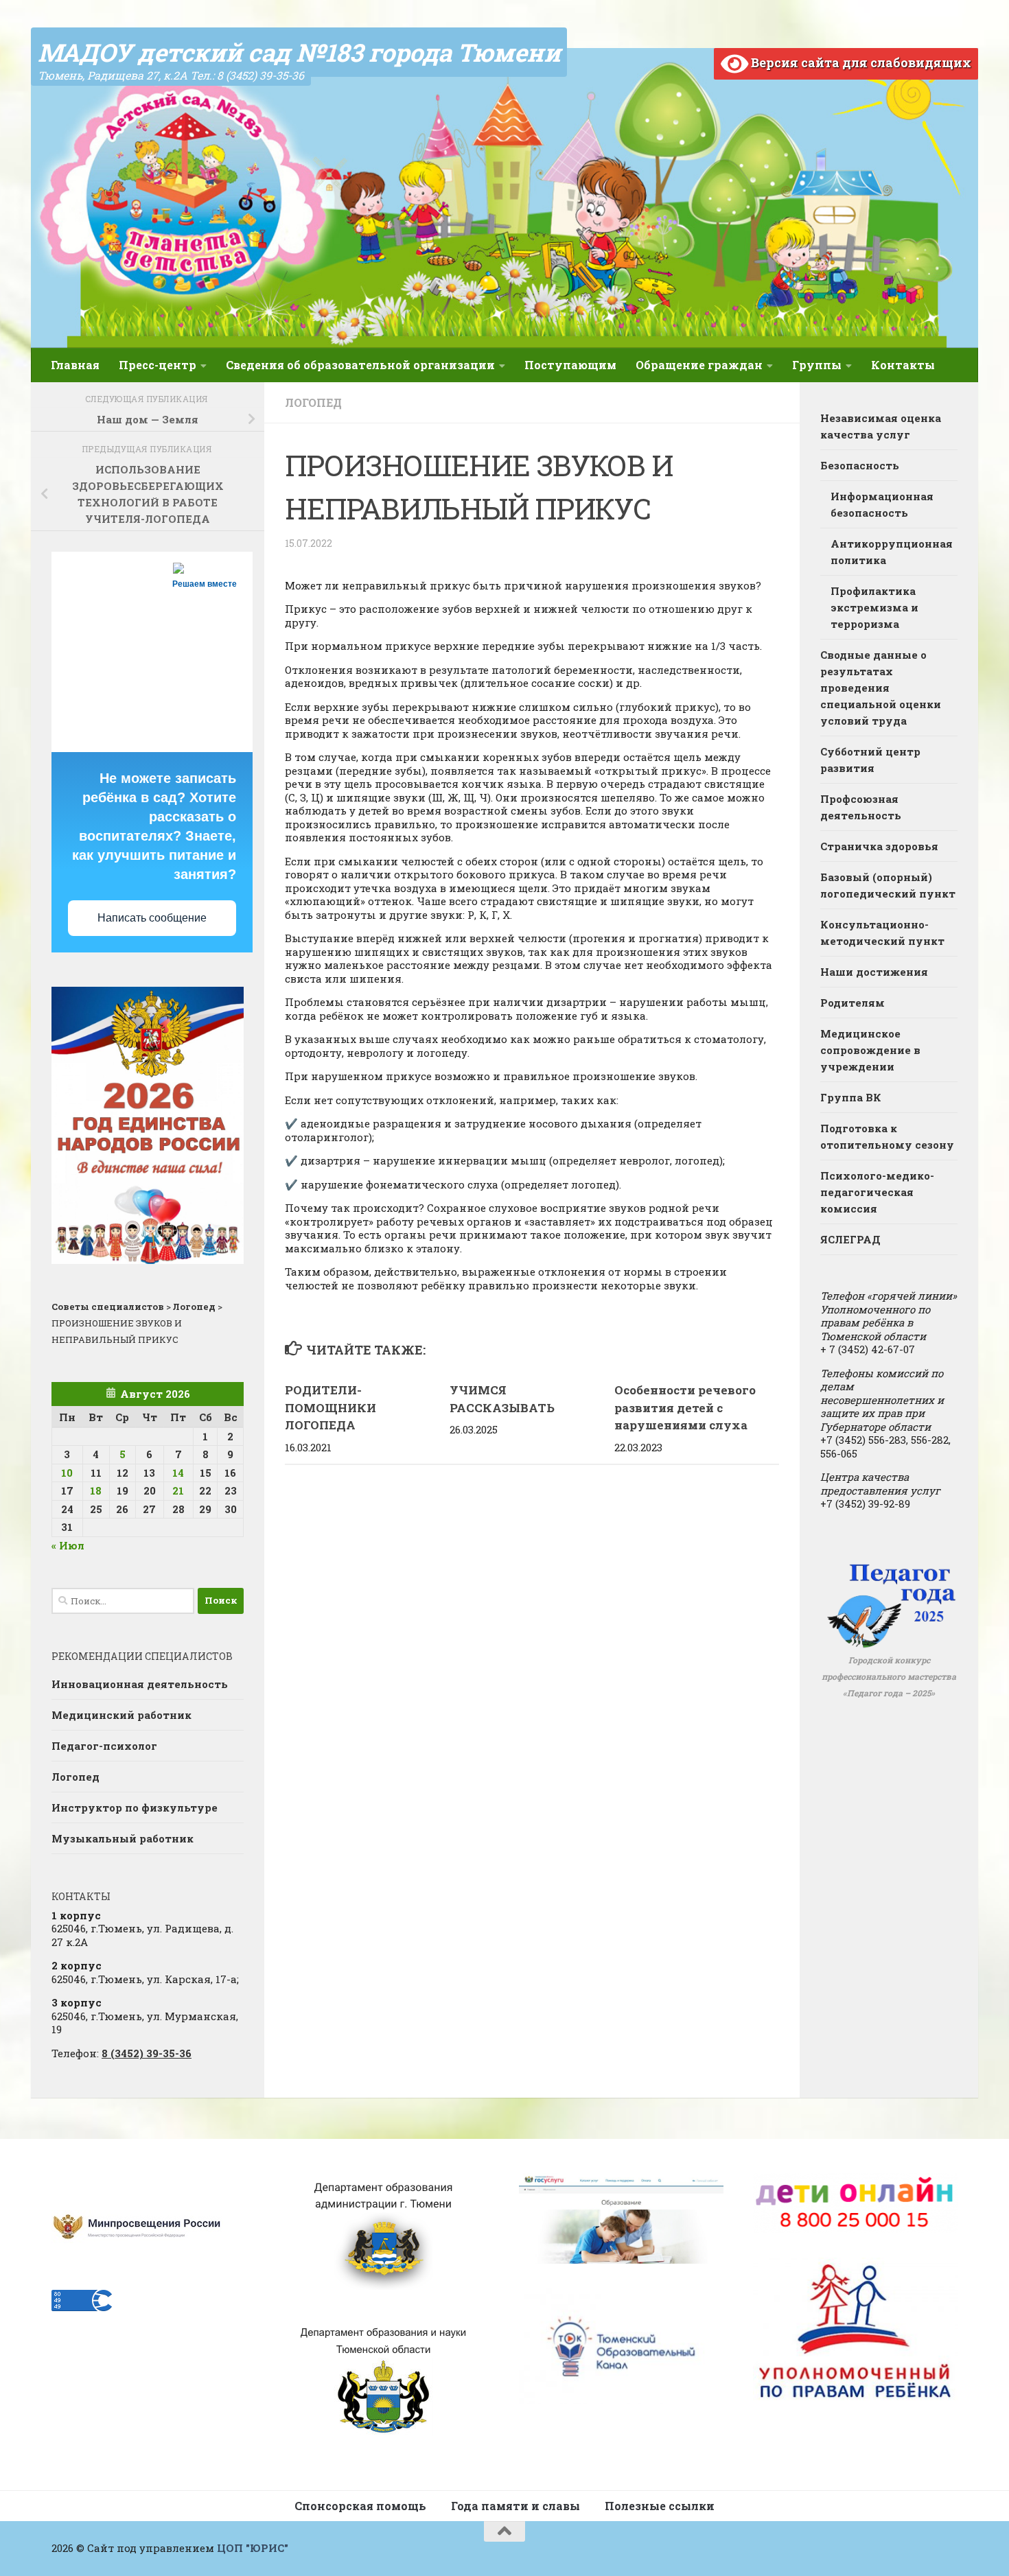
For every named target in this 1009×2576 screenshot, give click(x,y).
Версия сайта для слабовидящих (860, 62)
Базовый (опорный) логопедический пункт (888, 885)
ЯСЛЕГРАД (850, 1239)
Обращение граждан (699, 365)
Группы (817, 365)
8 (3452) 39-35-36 (147, 2053)
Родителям (853, 1003)
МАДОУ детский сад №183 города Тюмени (299, 52)
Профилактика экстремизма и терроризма (874, 607)
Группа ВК (851, 1097)
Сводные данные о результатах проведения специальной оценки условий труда (881, 688)
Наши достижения (874, 972)
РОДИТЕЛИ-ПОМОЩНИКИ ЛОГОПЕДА (330, 1407)
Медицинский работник (121, 1715)
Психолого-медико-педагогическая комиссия (877, 1192)
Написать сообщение (152, 918)
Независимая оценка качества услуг (881, 426)
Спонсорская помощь (360, 2506)
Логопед (313, 402)
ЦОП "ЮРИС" (253, 2548)
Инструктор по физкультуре (135, 1807)
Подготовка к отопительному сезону (887, 1136)
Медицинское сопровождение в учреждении (870, 1050)
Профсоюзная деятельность (861, 807)
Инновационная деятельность (140, 1684)
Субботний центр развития (870, 760)
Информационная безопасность (882, 504)
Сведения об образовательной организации (360, 365)
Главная (75, 365)
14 (178, 1473)
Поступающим (570, 365)
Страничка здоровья (879, 846)
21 (178, 1490)
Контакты (903, 365)
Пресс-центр (158, 365)
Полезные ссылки (660, 2506)
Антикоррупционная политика (892, 552)
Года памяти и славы (515, 2506)
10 (67, 1473)
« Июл (68, 1545)
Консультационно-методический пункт (882, 933)
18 (96, 1490)
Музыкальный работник (123, 1838)
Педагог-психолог (104, 1746)
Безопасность (860, 465)
